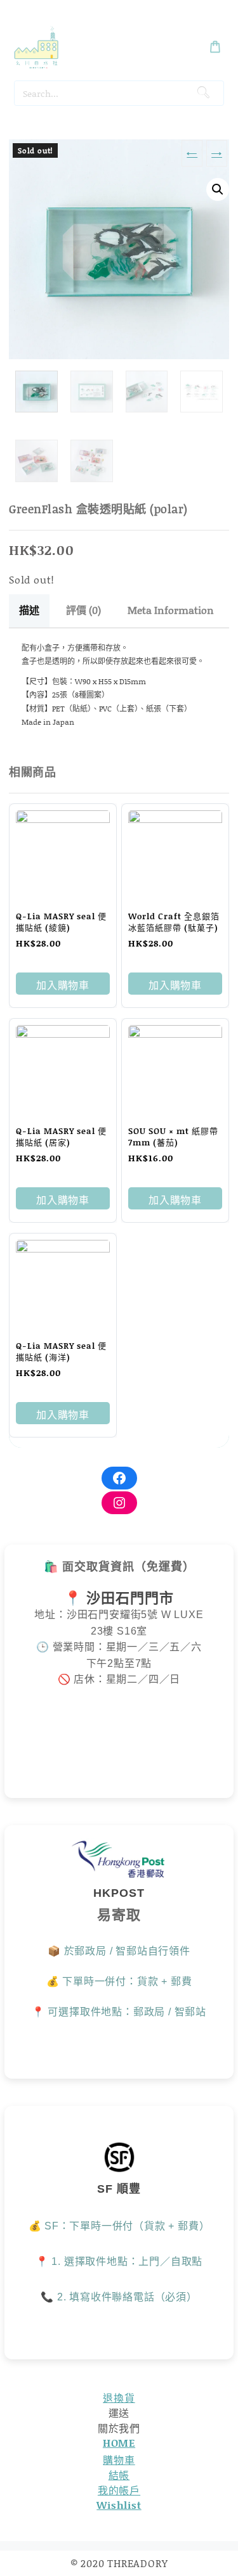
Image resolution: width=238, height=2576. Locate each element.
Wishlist (119, 2505)
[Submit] (203, 93)
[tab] (29, 611)
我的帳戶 (119, 2490)
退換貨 (119, 2398)
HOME (119, 2443)
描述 (29, 610)
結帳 (119, 2475)
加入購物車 (63, 985)
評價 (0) (83, 610)
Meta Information (171, 610)
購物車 (119, 2460)
